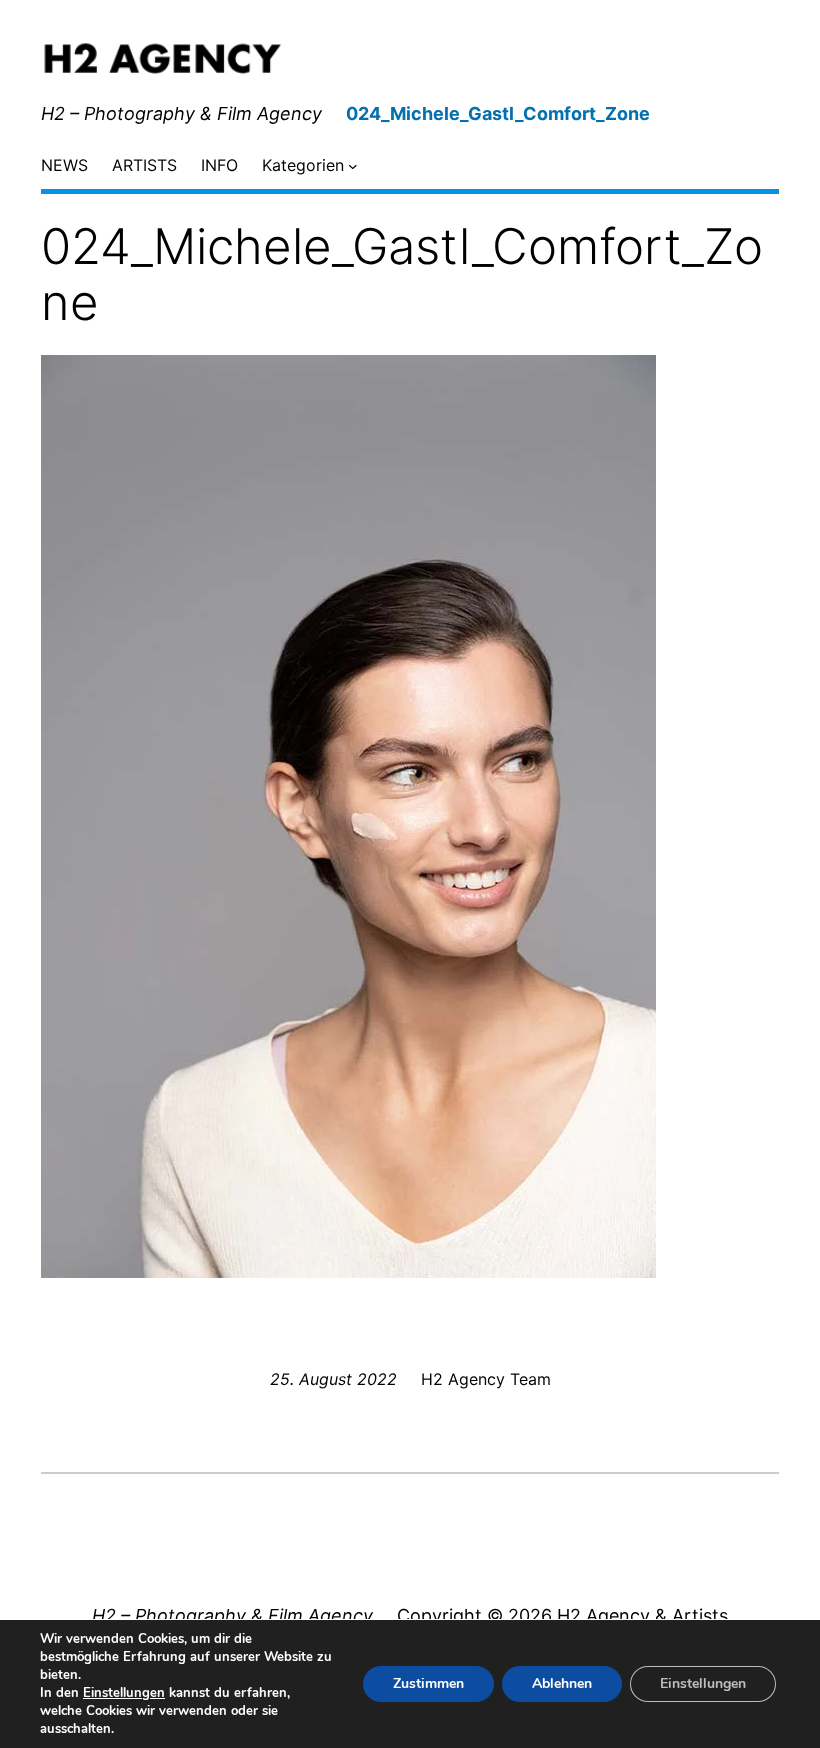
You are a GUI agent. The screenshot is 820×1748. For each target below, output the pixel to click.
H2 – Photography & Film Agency (181, 113)
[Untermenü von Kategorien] (353, 166)
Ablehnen (562, 1683)
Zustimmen (428, 1683)
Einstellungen (124, 1693)
